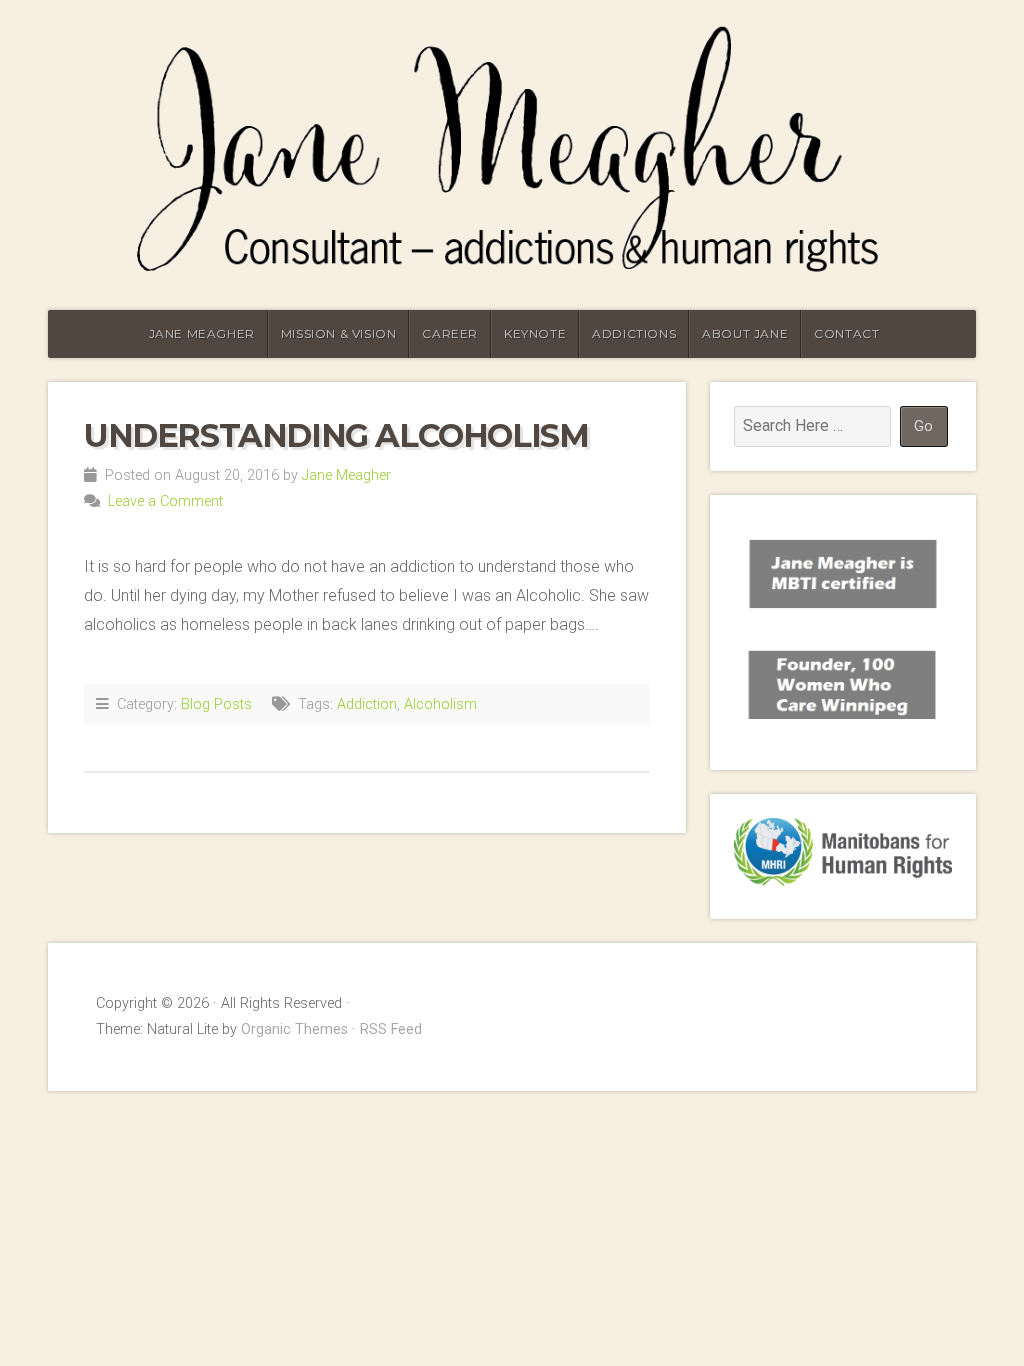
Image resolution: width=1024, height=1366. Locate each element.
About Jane (745, 333)
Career (450, 333)
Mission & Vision (339, 333)
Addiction (367, 704)
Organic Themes (294, 1029)
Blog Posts (216, 704)
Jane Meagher (202, 333)
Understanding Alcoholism (336, 435)
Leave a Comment (165, 501)
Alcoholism (440, 704)
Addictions (634, 333)
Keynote (535, 333)
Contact (846, 333)
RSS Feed (391, 1029)
